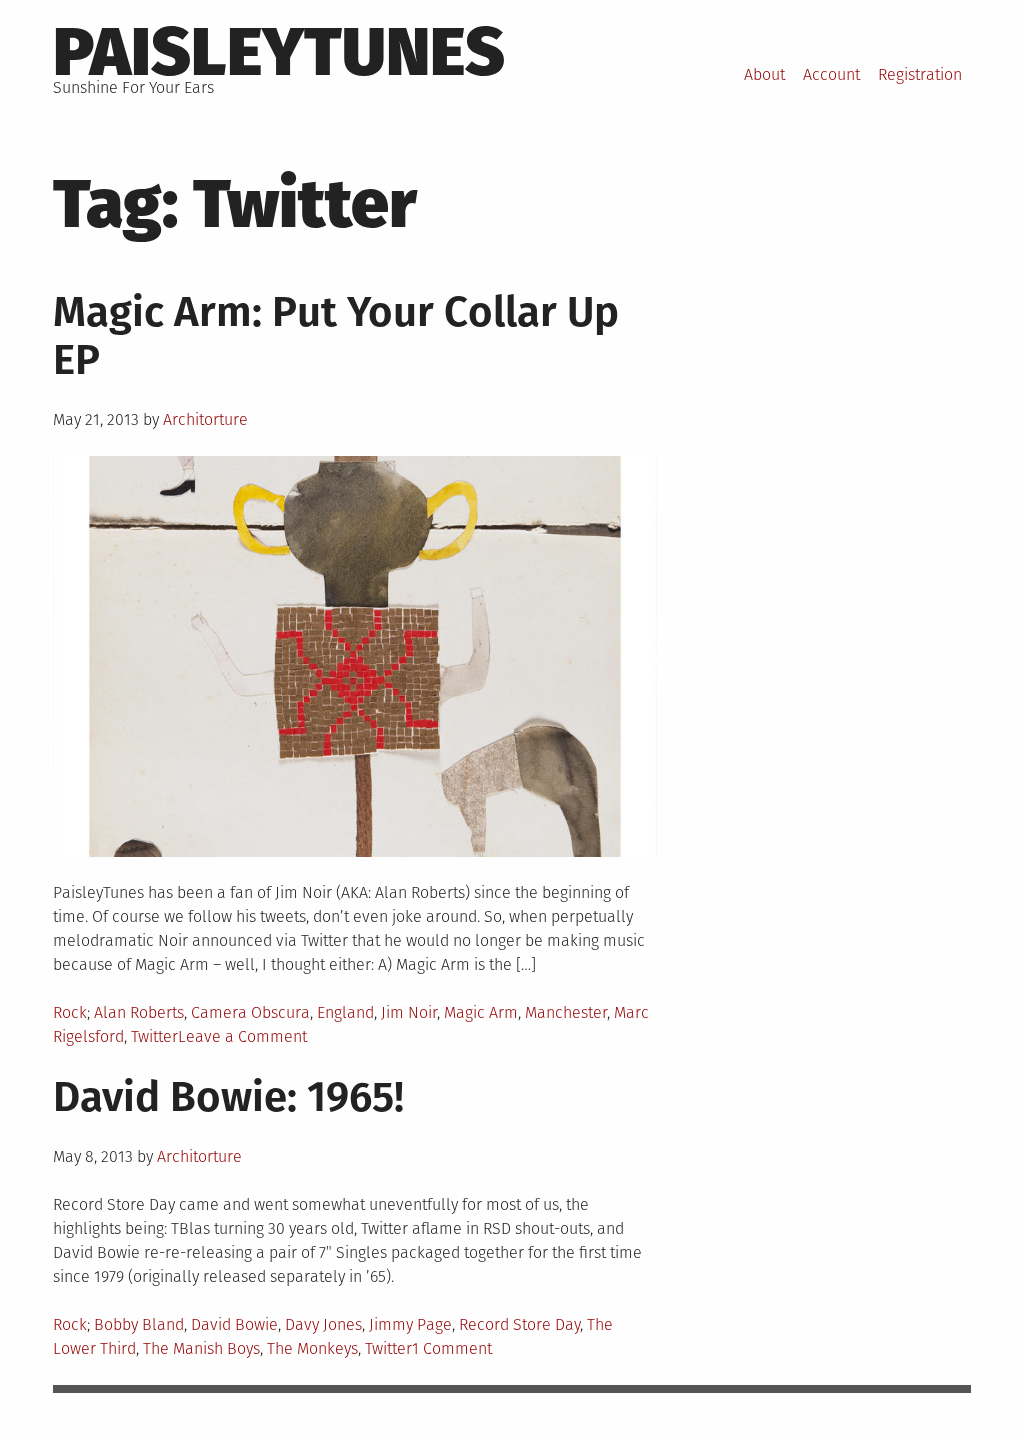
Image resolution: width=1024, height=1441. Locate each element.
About (764, 74)
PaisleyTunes (279, 52)
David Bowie (234, 1324)
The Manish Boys (201, 1348)
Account (831, 74)
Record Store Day (519, 1324)
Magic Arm (481, 1012)
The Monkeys (312, 1348)
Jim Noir (409, 1012)
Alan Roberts (139, 1012)
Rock (70, 1012)
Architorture (205, 419)
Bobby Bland (139, 1324)
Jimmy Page (410, 1324)
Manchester (566, 1012)
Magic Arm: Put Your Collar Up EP (336, 336)
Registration (920, 74)
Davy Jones (323, 1324)
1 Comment (452, 1348)
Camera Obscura (250, 1012)
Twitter (154, 1036)
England (345, 1012)
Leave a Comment (242, 1036)
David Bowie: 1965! (228, 1097)
